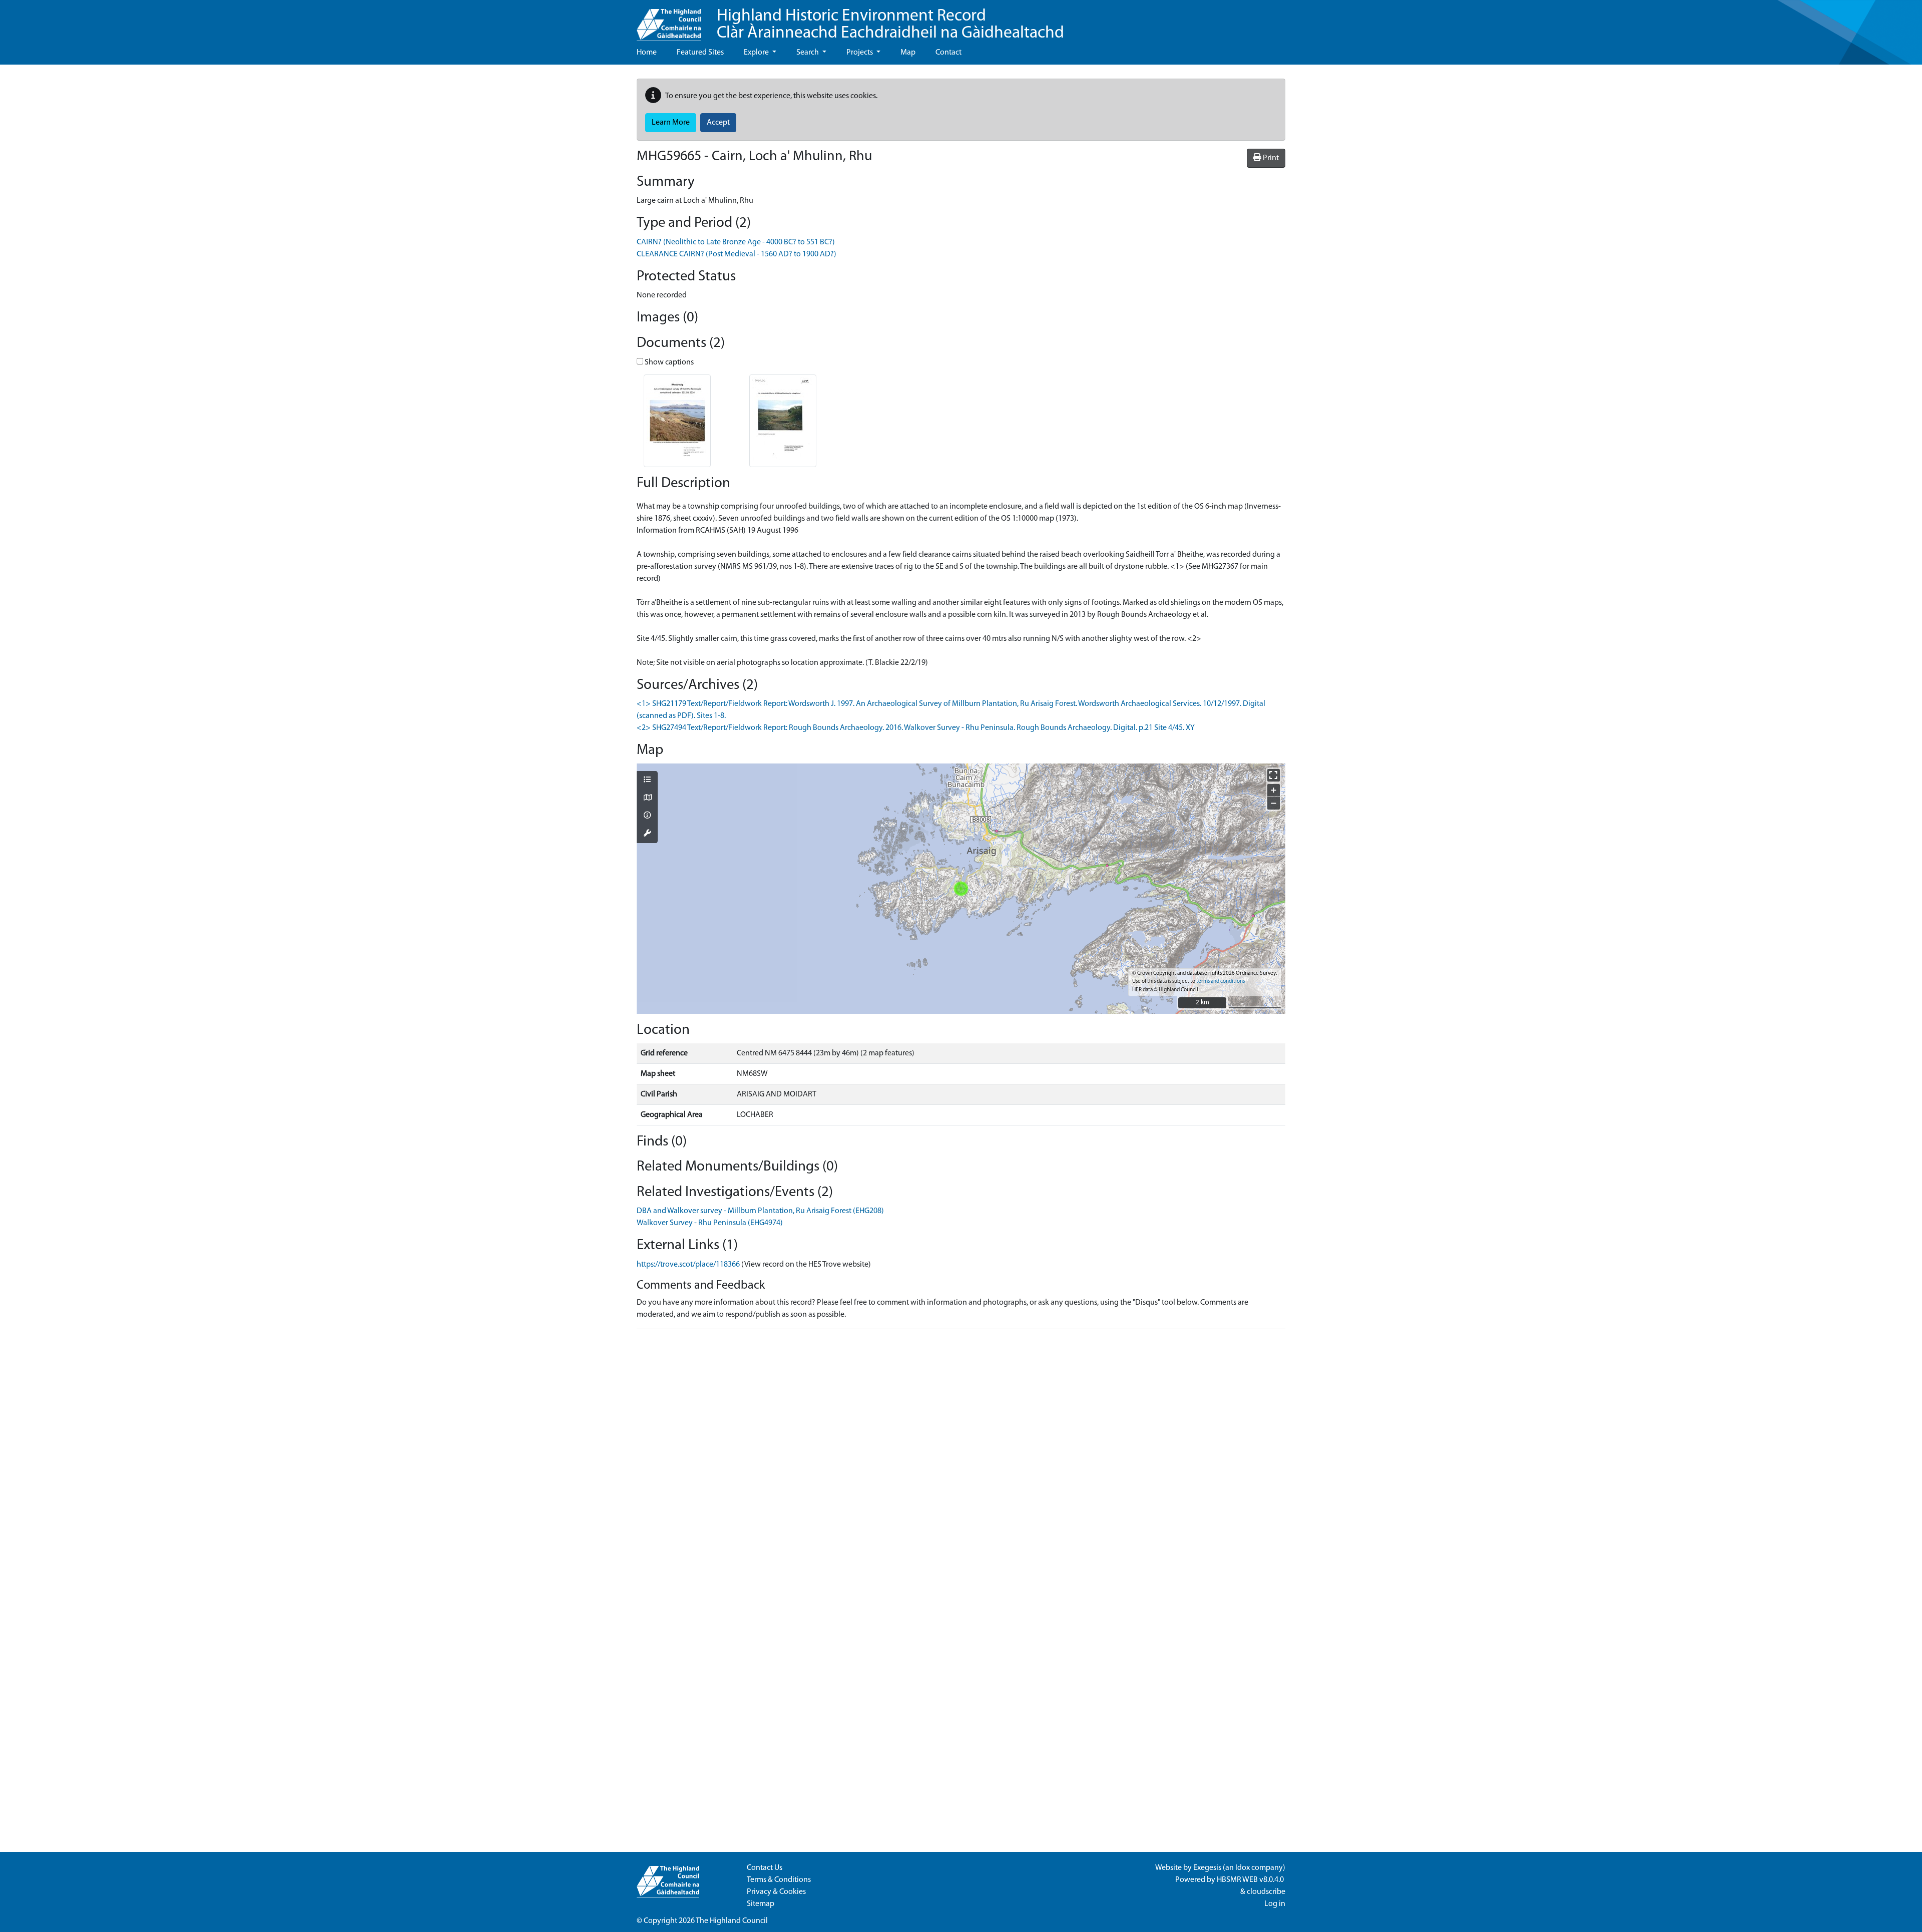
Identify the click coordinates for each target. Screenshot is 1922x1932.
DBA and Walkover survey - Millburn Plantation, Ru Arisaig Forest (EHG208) (760, 1211)
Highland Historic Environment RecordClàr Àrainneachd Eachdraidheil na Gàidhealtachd (890, 25)
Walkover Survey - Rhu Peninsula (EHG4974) (710, 1223)
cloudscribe (1266, 1892)
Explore (757, 53)
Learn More (671, 123)
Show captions (668, 362)
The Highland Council (732, 1921)
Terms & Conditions (779, 1880)
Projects (860, 53)
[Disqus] (961, 1462)
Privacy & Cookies (776, 1892)
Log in (1275, 1904)
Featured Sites (700, 53)
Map (908, 53)
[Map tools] (647, 834)
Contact (948, 53)
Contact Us (765, 1868)
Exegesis (1207, 1868)
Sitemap (761, 1904)
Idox (1243, 1868)
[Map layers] (647, 781)
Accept (718, 123)
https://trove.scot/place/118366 (688, 1265)
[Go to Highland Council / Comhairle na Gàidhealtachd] (669, 21)
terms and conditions (1221, 982)
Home (647, 53)
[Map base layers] (647, 799)
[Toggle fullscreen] (1274, 775)
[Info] (647, 816)
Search (808, 53)
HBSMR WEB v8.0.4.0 (1251, 1880)
